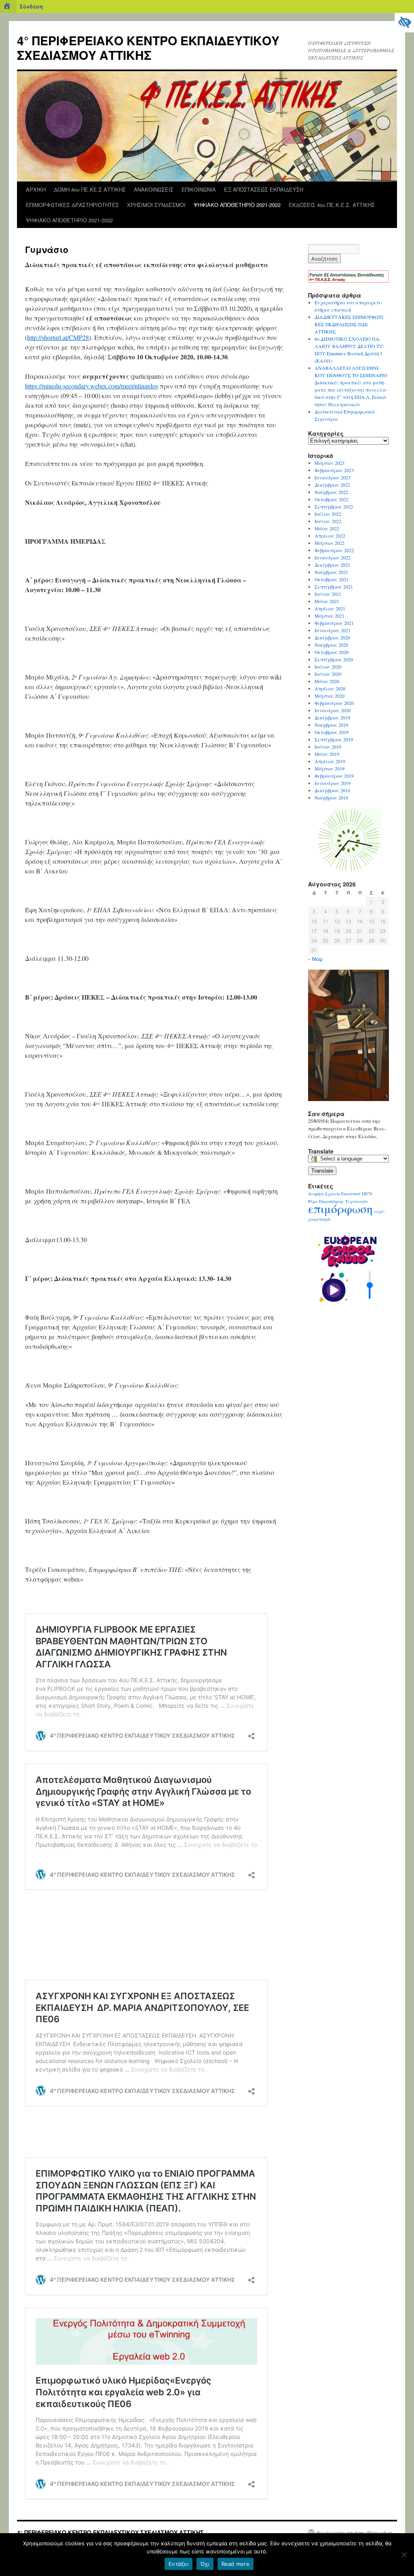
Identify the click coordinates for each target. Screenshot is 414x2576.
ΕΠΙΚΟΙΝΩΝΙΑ (199, 189)
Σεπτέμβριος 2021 (334, 587)
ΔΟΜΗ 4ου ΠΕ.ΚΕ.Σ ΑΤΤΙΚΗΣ (90, 189)
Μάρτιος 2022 (330, 543)
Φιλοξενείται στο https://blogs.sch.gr (354, 2532)
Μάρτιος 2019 (330, 768)
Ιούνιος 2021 (328, 594)
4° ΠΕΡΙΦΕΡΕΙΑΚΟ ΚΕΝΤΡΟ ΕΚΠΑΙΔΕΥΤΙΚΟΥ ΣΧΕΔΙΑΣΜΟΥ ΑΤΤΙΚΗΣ (148, 47)
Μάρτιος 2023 (330, 463)
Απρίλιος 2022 (330, 536)
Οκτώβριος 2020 (332, 652)
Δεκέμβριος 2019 (332, 717)
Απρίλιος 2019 (330, 761)
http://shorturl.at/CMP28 (58, 337)
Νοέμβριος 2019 (331, 725)
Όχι (205, 2564)
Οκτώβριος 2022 (332, 499)
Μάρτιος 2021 (330, 616)
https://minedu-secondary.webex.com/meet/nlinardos (92, 386)
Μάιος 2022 (327, 528)
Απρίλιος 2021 (330, 608)
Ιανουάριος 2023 (333, 477)
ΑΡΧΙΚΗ (36, 189)
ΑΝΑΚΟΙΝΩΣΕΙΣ (154, 189)
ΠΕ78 (367, 1194)
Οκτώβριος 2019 (332, 732)
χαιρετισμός (320, 1219)
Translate (322, 1171)
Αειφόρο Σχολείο (324, 1194)
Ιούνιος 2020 (328, 674)
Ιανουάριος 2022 (333, 557)
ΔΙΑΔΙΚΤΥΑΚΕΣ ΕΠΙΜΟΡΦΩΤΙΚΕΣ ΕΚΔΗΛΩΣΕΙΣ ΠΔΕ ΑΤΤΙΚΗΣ (350, 324)
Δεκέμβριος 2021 (332, 565)
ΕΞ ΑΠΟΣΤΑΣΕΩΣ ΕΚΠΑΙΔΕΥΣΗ (264, 189)
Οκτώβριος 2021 (332, 579)
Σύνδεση (31, 6)
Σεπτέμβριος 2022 (334, 506)
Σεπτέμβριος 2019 (334, 739)
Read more (236, 2564)
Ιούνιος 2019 (328, 747)
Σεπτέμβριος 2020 (334, 659)
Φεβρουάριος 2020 (334, 703)
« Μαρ (316, 959)
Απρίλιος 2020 (330, 688)
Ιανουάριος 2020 (333, 710)
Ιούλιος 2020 (328, 667)
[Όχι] (404, 2555)
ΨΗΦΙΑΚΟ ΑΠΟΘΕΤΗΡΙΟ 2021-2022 (237, 205)
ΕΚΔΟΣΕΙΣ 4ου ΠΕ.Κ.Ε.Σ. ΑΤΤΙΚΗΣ (332, 205)
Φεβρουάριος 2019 (334, 776)
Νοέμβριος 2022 (331, 492)
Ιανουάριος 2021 (333, 630)
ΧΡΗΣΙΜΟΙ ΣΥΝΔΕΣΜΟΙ (156, 205)
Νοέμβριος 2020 (331, 645)
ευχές (379, 1211)
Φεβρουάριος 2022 (334, 550)
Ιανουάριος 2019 (333, 783)
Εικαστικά (351, 1194)
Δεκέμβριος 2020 (332, 637)
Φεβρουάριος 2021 (334, 623)
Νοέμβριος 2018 (331, 797)
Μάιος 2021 (327, 601)
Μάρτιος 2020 (330, 696)
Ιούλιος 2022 (328, 514)
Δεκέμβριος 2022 (332, 485)
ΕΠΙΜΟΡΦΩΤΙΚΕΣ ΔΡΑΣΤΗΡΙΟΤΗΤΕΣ (72, 205)
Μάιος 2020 (327, 681)
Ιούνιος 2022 (328, 521)
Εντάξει (178, 2564)
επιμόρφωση (340, 1208)
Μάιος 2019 (327, 754)
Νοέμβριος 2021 (331, 572)
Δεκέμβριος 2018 (332, 790)
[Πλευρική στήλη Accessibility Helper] (404, 23)
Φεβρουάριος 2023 (334, 470)
